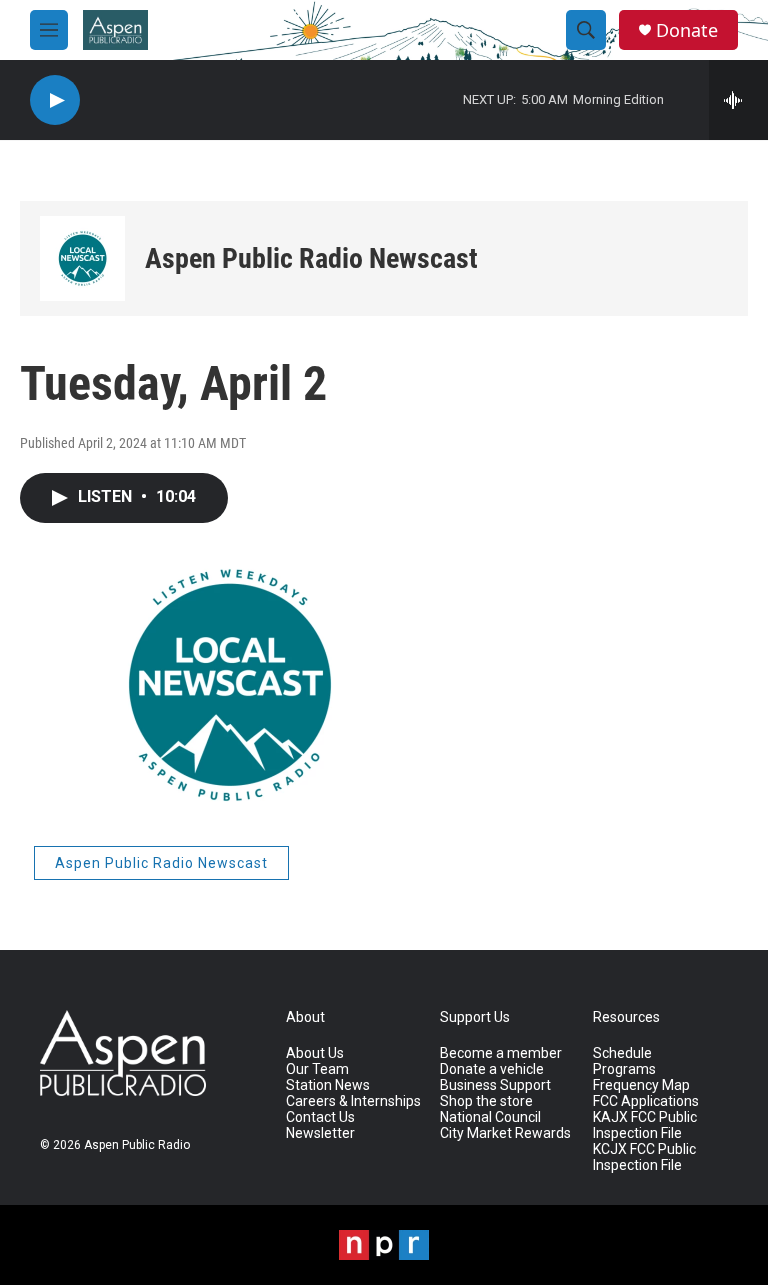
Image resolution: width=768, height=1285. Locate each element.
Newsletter (320, 1133)
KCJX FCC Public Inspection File (644, 1157)
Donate (687, 30)
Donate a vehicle (492, 1069)
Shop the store (486, 1101)
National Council (490, 1117)
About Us (315, 1053)
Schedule (622, 1053)
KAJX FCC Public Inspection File (645, 1125)
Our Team (317, 1069)
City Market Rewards (505, 1133)
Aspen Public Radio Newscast (311, 258)
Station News (328, 1085)
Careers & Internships (353, 1101)
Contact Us (320, 1117)
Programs (624, 1069)
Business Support (495, 1085)
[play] (55, 100)
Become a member (501, 1053)
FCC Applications (646, 1101)
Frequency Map (641, 1085)
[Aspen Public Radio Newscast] (82, 258)
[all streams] (738, 100)
